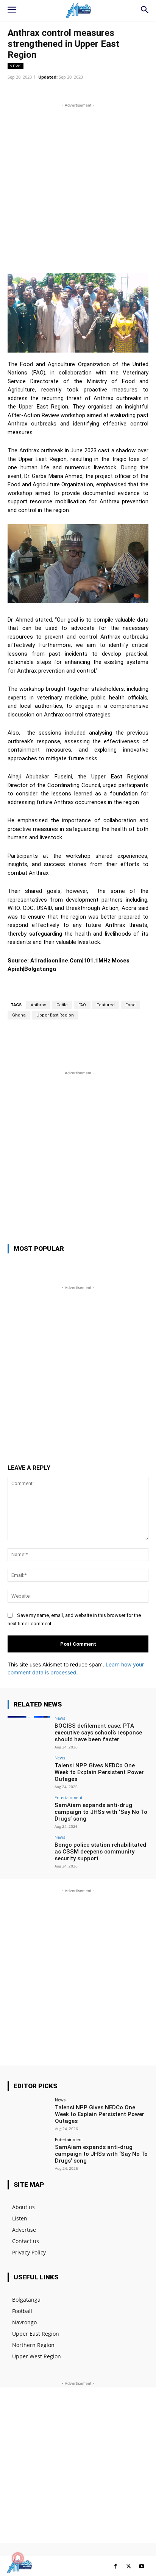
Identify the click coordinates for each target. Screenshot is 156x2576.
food (130, 1005)
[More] (111, 91)
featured (106, 1005)
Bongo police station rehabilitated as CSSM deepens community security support (100, 1852)
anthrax (38, 1005)
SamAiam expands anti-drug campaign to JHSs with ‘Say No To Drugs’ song (101, 1812)
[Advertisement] (78, 187)
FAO (82, 1005)
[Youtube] (142, 2566)
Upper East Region (55, 1015)
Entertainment (69, 1797)
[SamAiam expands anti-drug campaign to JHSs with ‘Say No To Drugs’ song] (29, 1811)
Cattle (62, 1005)
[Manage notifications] (18, 2558)
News (16, 66)
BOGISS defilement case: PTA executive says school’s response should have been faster (98, 1733)
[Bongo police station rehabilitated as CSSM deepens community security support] (29, 1851)
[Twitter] (129, 2566)
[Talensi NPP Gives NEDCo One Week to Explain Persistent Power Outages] (29, 1771)
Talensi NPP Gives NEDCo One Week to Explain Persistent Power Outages (99, 1772)
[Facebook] (115, 2566)
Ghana (19, 1015)
